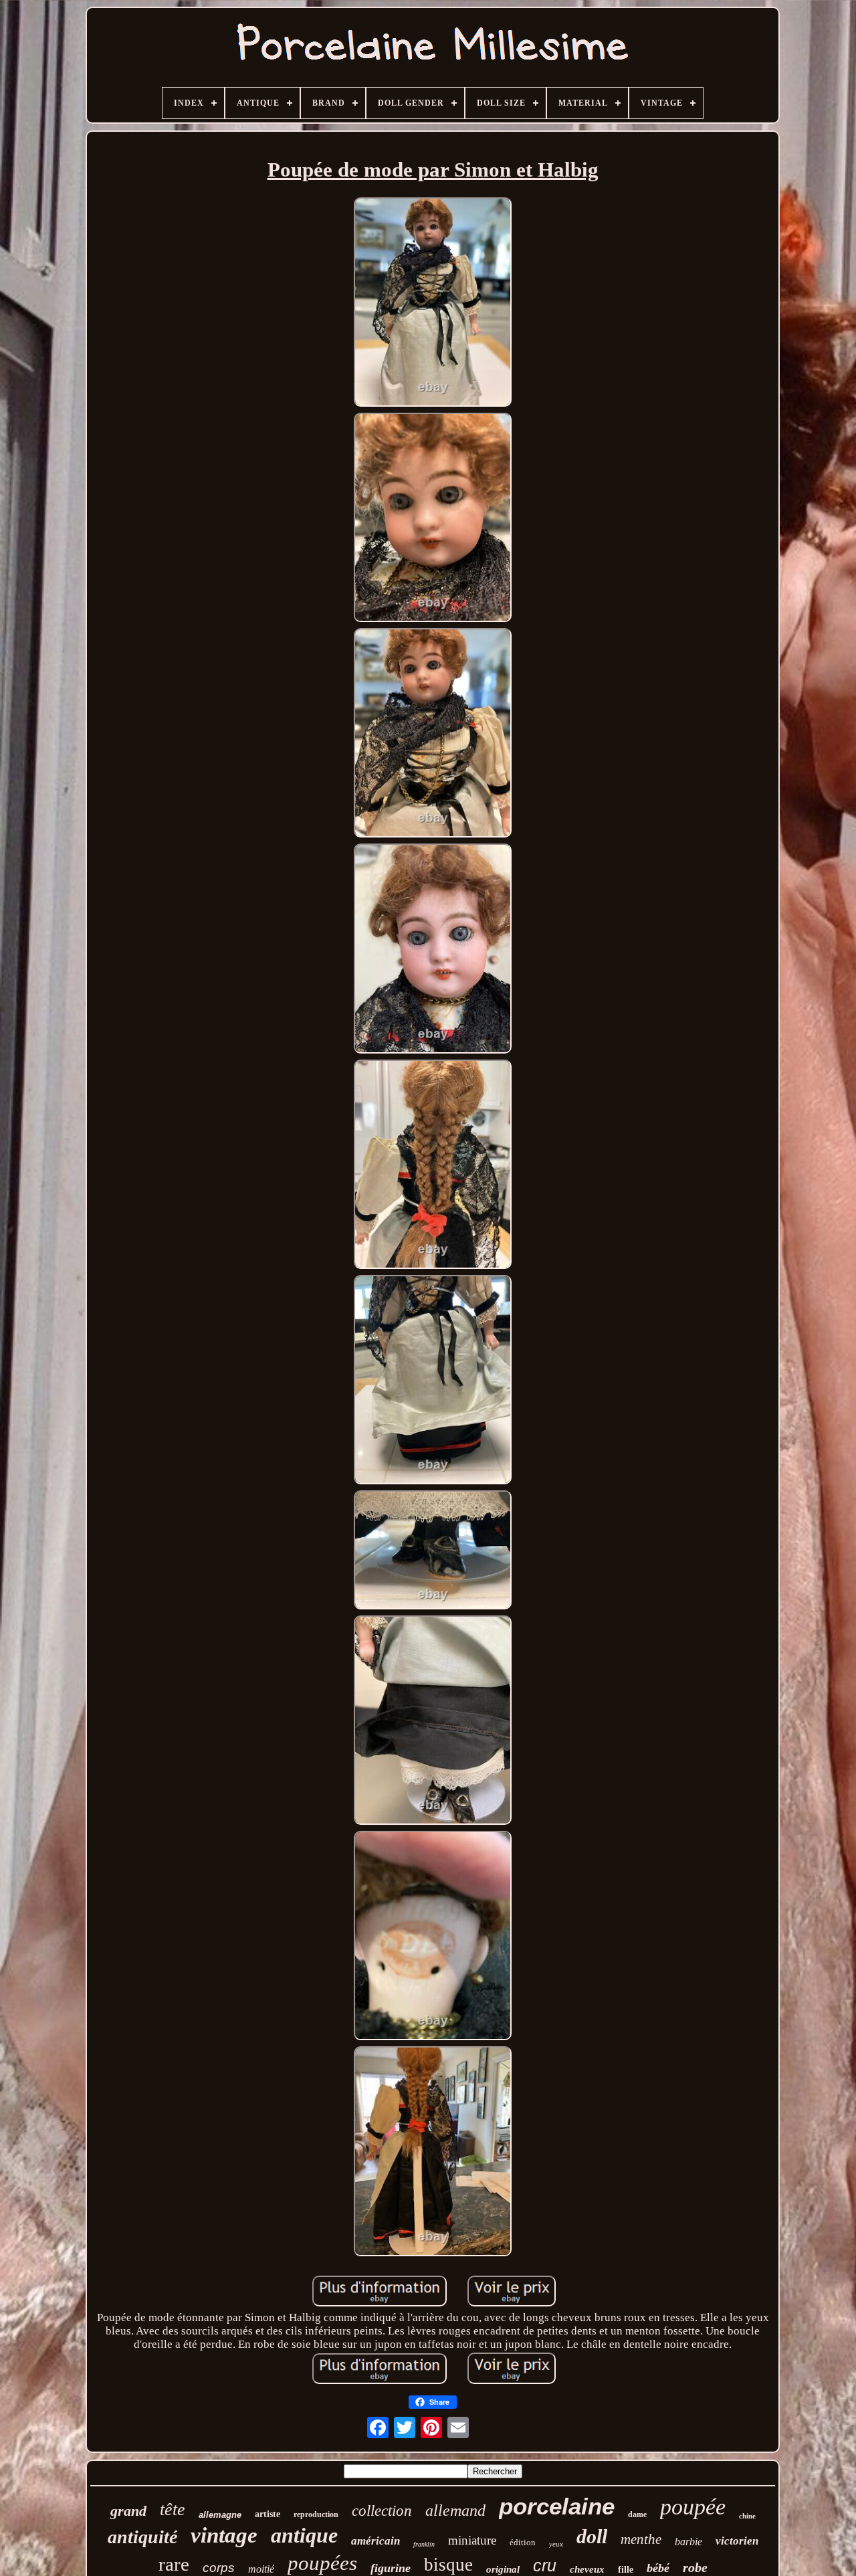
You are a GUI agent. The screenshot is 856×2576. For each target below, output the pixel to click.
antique (304, 2535)
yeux (556, 2544)
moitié (261, 2569)
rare (174, 2564)
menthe (641, 2539)
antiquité (142, 2537)
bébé (658, 2568)
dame (637, 2514)
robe (695, 2567)
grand (128, 2511)
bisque (448, 2565)
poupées (322, 2563)
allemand (455, 2510)
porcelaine (557, 2506)
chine (747, 2516)
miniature (472, 2540)
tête (173, 2509)
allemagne (220, 2515)
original (503, 2569)
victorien (737, 2541)
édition (523, 2542)
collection (382, 2511)
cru (545, 2565)
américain (376, 2541)
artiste (267, 2514)
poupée (693, 2507)
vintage (224, 2535)
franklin (424, 2544)
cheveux (587, 2569)
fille (626, 2570)
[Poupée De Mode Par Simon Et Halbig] (433, 304)
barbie (688, 2542)
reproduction (316, 2514)
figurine (391, 2568)
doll (592, 2536)
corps (219, 2568)
